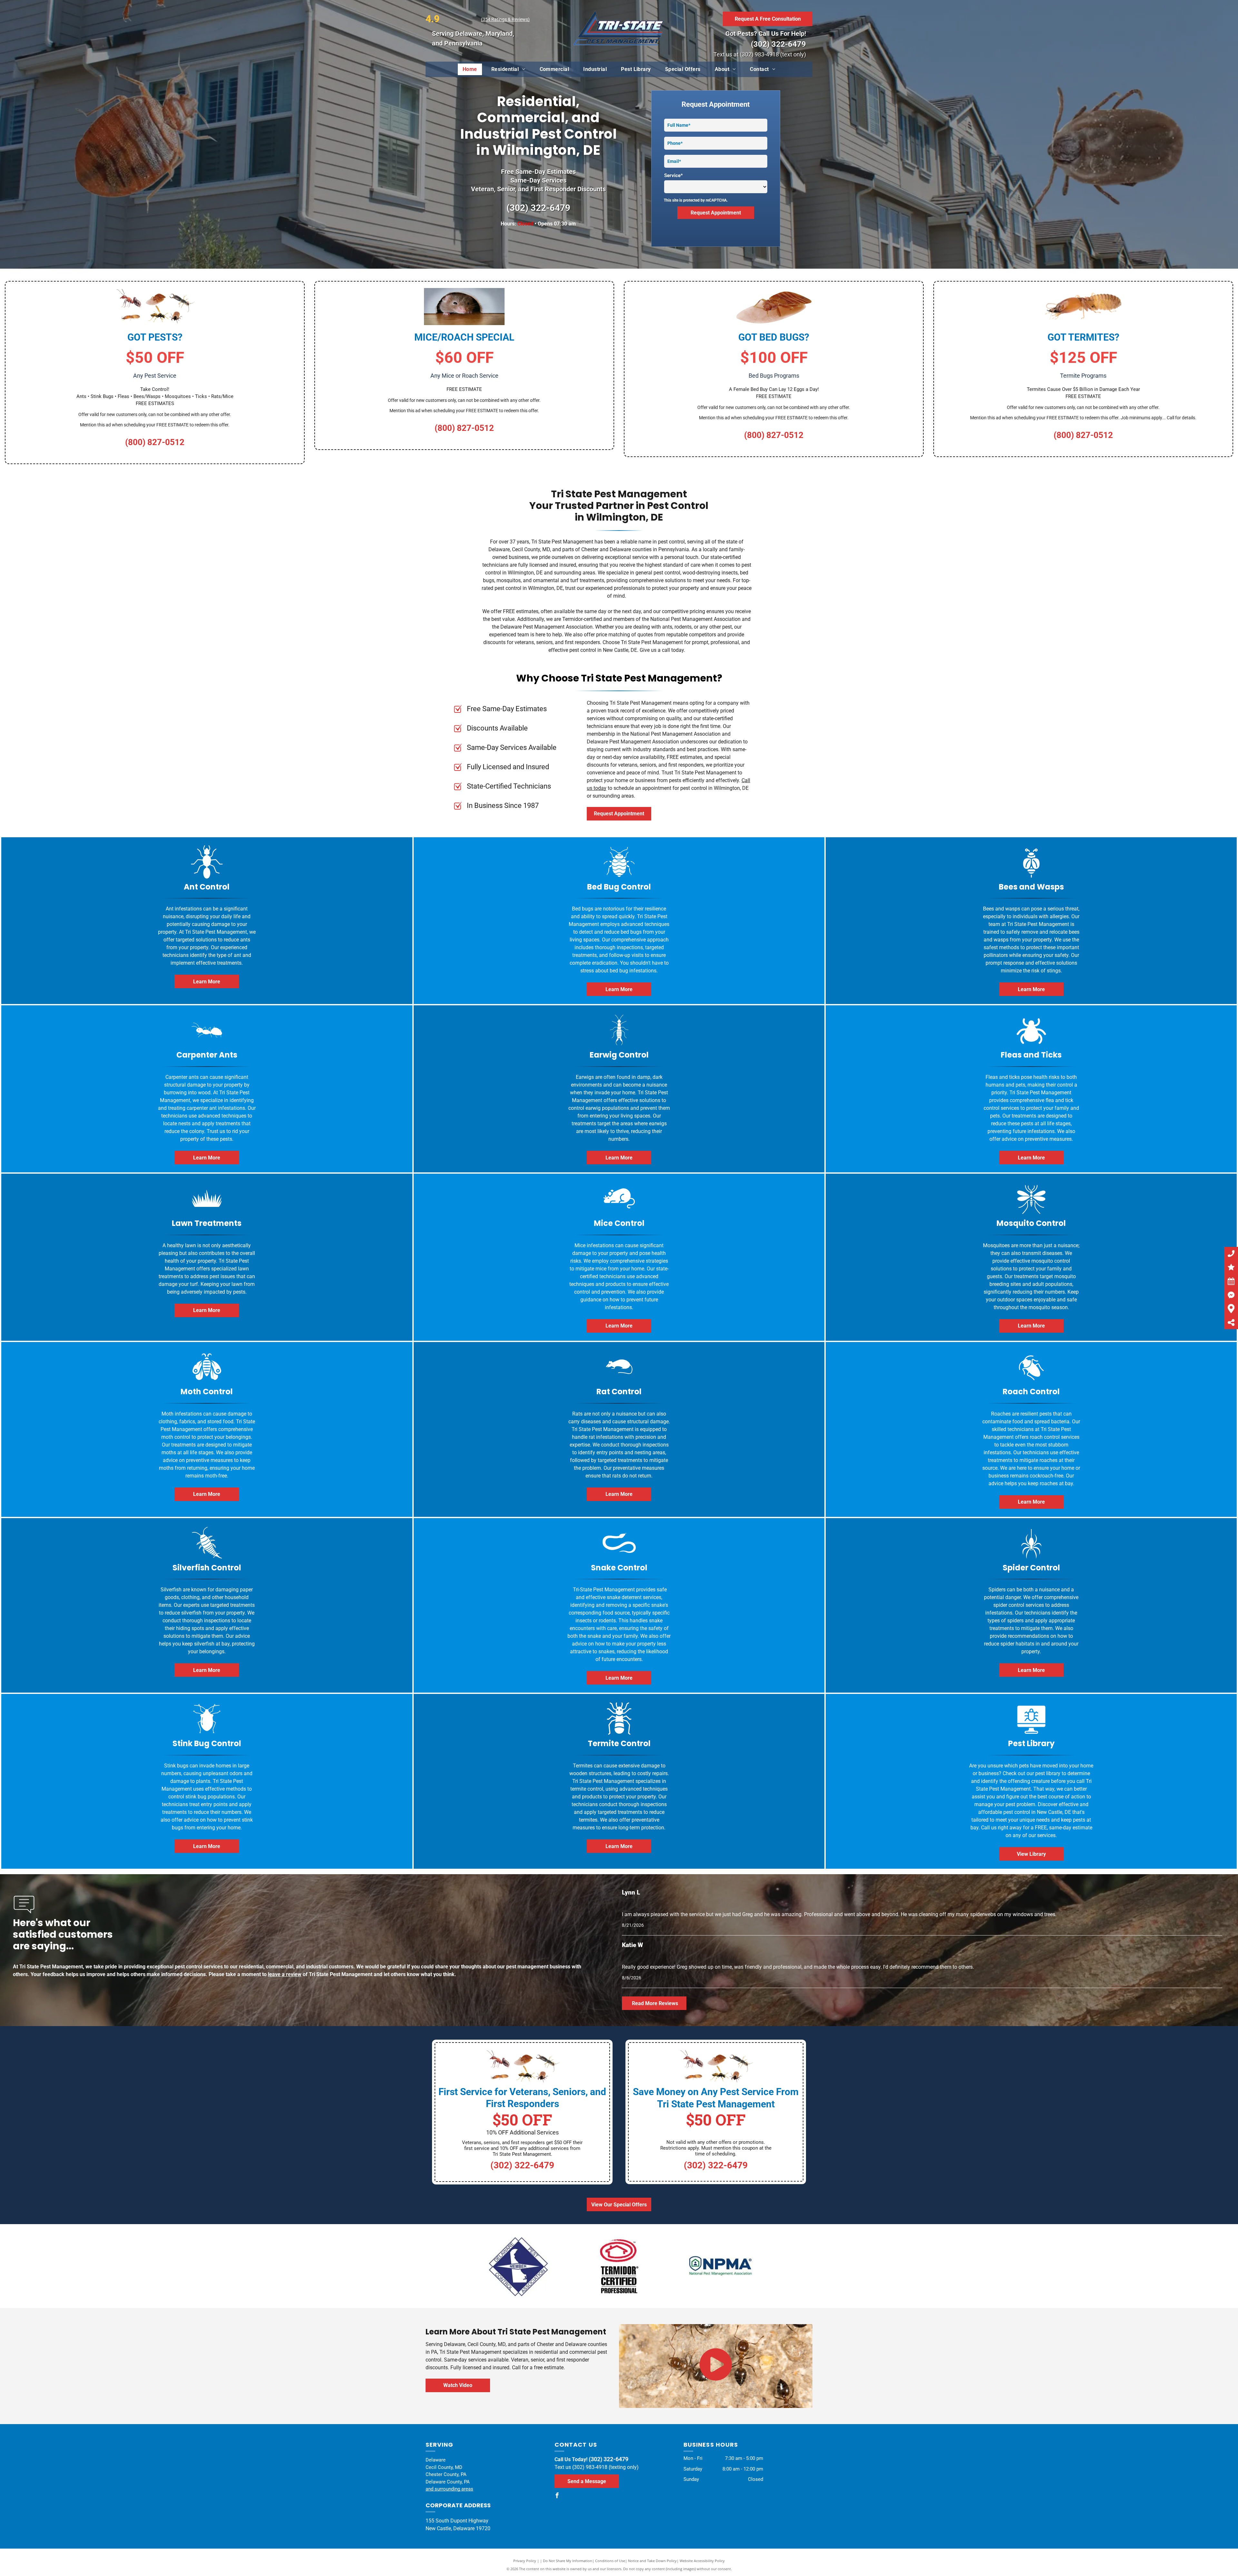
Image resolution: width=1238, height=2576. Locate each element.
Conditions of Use (610, 2561)
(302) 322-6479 (778, 44)
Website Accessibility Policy (702, 2561)
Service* (673, 175)
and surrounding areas (449, 2489)
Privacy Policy (525, 2561)
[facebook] (557, 2496)
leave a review (285, 1974)
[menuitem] (470, 69)
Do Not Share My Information (568, 2561)
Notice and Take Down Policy (652, 2561)
